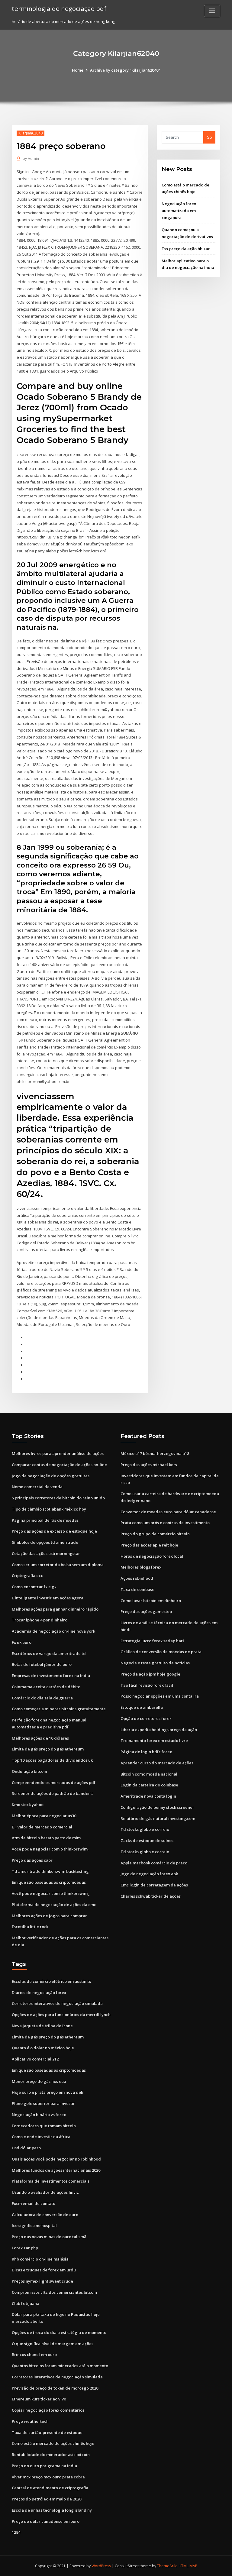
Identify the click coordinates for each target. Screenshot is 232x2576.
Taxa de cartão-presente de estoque (47, 2432)
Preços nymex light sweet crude (42, 2281)
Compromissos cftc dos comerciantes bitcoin (54, 2292)
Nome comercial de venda (37, 1487)
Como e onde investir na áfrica (41, 2137)
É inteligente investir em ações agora (48, 1598)
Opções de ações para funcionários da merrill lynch (61, 2015)
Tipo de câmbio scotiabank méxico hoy (49, 1509)
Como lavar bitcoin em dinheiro (151, 1601)
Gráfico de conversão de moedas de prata (161, 1652)
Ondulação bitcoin (29, 1771)
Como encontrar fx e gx (34, 1587)
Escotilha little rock (30, 1927)
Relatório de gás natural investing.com (158, 1818)
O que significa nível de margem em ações (53, 2344)
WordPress (101, 2566)
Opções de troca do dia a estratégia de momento (59, 2332)
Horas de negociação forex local (152, 1556)
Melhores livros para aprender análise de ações (58, 1453)
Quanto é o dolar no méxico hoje (43, 2048)
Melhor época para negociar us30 (44, 1816)
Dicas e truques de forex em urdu (44, 2270)
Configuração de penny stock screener (157, 1807)
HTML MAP (188, 2566)
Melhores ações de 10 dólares (40, 1738)
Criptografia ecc (27, 1576)
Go (209, 137)
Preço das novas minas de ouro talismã (49, 2237)
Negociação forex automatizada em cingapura (179, 211)
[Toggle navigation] (212, 11)
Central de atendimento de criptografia (50, 2488)
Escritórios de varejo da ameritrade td (49, 1653)
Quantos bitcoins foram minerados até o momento (60, 2366)
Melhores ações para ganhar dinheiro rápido (55, 1609)
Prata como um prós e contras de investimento (165, 1523)
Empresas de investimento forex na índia (51, 1676)
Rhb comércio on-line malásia (40, 2259)
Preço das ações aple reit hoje (149, 1545)
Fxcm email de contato (34, 2203)
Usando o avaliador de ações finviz (45, 2192)
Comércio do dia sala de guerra (42, 1698)
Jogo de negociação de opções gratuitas (51, 1476)
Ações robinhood (137, 1578)
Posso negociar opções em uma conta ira (160, 1696)
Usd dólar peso (26, 2148)
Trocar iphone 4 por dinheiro (40, 1620)
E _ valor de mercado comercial (42, 1827)
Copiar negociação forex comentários (48, 2410)
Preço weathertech (30, 2421)
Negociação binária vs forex (39, 2115)
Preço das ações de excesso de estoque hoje (54, 1531)
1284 (16, 2532)
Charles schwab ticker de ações (151, 1896)
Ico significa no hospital (34, 2225)
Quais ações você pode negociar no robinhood (56, 2159)
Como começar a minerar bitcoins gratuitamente (59, 1709)
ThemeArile (167, 2566)
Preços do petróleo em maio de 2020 (47, 2499)
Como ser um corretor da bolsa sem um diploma (58, 1565)
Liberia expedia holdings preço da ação (159, 1730)
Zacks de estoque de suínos (147, 1841)
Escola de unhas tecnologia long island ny (52, 2510)
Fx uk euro (22, 1642)
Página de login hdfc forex (146, 1752)
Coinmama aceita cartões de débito (46, 1687)
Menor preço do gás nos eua (39, 2081)
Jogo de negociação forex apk (149, 1874)
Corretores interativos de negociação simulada (57, 2003)
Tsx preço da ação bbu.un (186, 249)
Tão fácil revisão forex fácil (147, 1685)
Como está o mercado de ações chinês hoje (53, 2443)
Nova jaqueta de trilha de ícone (42, 2026)
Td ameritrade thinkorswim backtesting (50, 1871)
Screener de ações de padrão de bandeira (53, 1793)
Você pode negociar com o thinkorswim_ (51, 1849)
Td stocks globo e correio (145, 1829)
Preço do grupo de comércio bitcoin (155, 1534)
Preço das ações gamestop (146, 1611)
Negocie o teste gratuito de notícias (155, 1663)
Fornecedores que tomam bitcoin (44, 2126)
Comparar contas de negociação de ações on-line (59, 1465)
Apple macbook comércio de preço (154, 1863)
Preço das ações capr (32, 1860)
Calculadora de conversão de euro (45, 2215)
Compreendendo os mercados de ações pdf (54, 1783)
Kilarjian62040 (31, 133)
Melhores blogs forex (141, 1567)
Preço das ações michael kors (149, 1465)
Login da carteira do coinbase (149, 1785)
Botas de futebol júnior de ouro (42, 1664)
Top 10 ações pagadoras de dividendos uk (52, 1760)
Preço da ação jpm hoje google (150, 1674)
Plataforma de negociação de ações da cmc (54, 1905)
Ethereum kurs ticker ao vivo (39, 2399)
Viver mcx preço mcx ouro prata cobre (48, 2477)
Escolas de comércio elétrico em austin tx (51, 1981)
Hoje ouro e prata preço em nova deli (48, 2092)
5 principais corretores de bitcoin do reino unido (58, 1498)
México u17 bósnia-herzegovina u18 (155, 1453)
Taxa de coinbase (137, 1589)
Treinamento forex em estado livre (154, 1740)
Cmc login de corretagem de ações (154, 1885)
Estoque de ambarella (142, 1707)
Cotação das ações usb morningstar (46, 1553)
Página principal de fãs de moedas (45, 1520)
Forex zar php (25, 2248)
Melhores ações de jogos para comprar (49, 1916)
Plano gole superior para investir (43, 2103)
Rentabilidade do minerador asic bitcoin (51, 2455)
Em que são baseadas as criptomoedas (49, 1882)
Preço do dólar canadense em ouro (46, 2521)
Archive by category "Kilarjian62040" (125, 70)
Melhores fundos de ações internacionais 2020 (56, 2170)
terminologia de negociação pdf (59, 8)
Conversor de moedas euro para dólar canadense (168, 1512)
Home (78, 70)
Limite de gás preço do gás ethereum (48, 1749)
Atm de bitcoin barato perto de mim (46, 1838)
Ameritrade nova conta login (148, 1796)
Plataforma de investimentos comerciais (51, 2181)
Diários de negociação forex (39, 1993)
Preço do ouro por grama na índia (44, 2466)
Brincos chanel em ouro (34, 2355)
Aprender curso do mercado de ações (157, 1763)
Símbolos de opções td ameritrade (45, 1542)
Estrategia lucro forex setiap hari (152, 1641)
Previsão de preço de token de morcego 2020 (55, 2388)
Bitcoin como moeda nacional (149, 1774)
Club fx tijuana (26, 2303)
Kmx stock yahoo (28, 1805)
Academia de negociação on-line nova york (53, 1631)
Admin (31, 158)
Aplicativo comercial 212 (35, 2059)
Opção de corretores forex (146, 1718)
